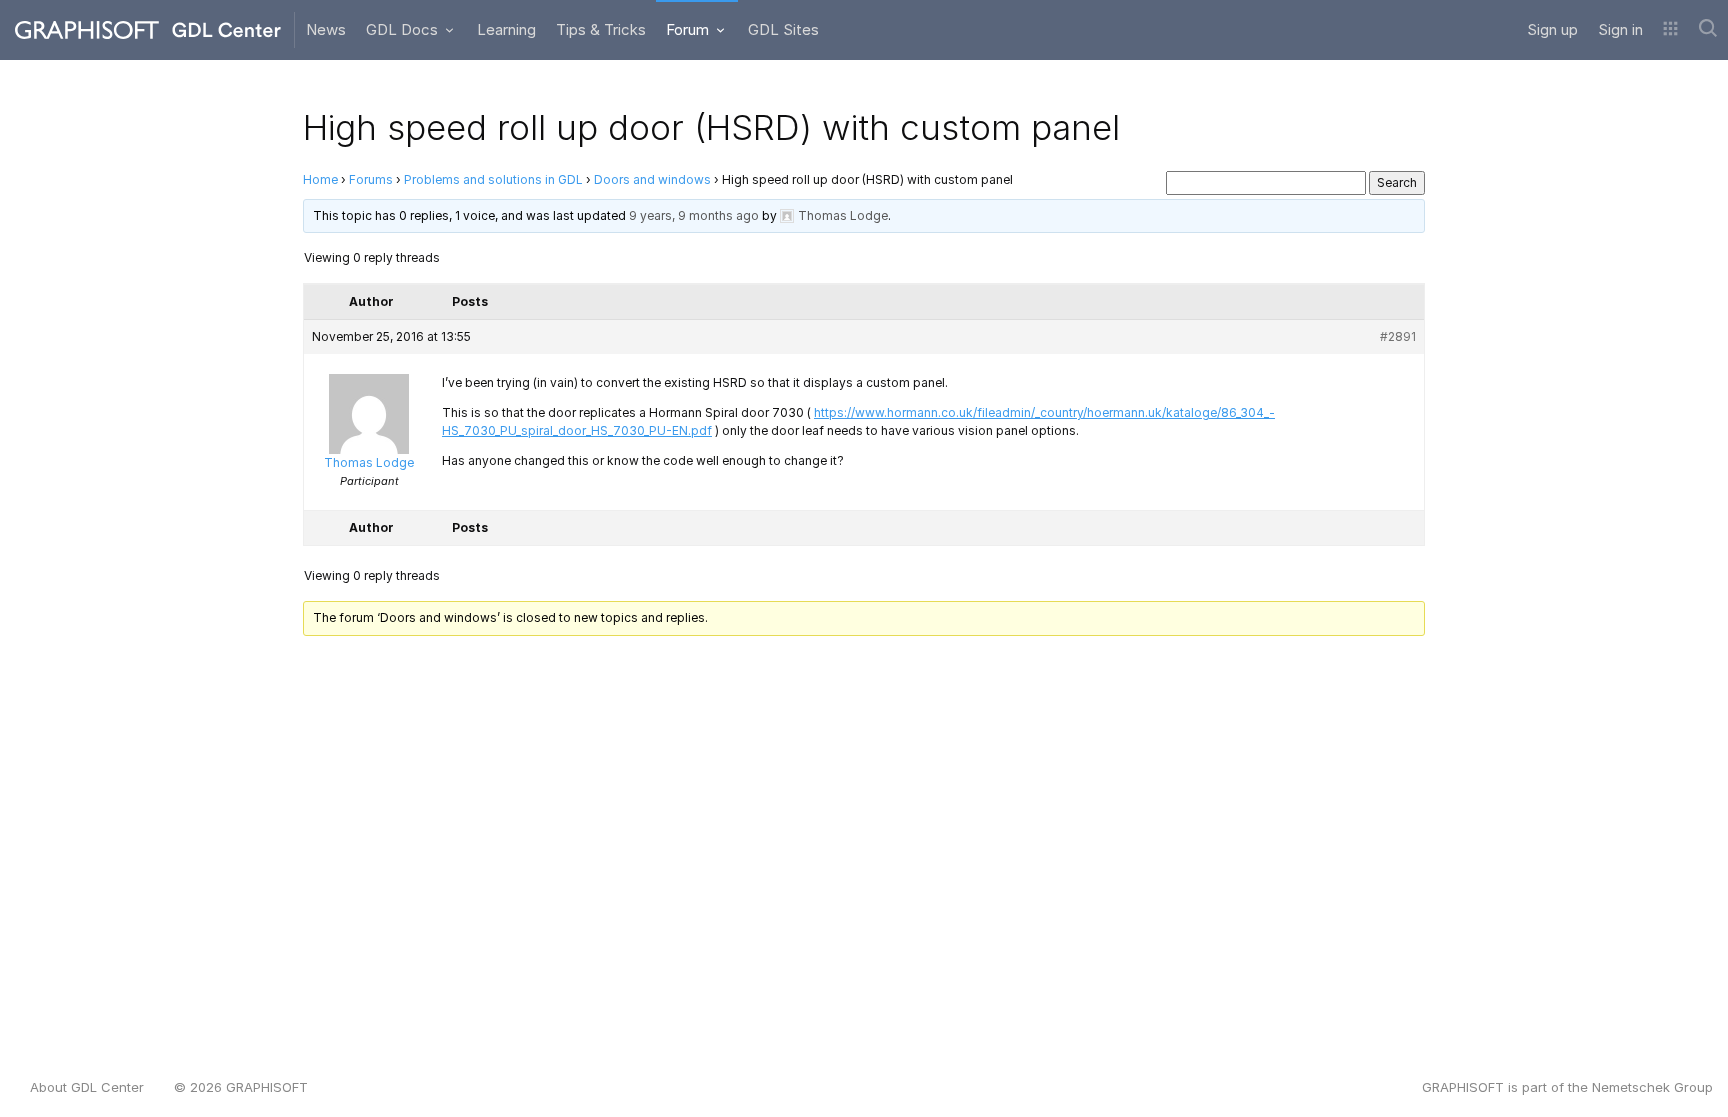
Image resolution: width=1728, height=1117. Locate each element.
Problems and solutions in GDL (493, 179)
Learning (506, 29)
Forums (371, 179)
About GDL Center (87, 1087)
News (326, 29)
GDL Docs (404, 29)
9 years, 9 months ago (694, 215)
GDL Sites (783, 29)
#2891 (1398, 336)
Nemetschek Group (1652, 1087)
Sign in (1620, 29)
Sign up (1552, 29)
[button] (1670, 30)
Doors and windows (652, 179)
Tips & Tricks (601, 29)
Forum (689, 29)
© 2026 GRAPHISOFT (241, 1087)
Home (320, 179)
